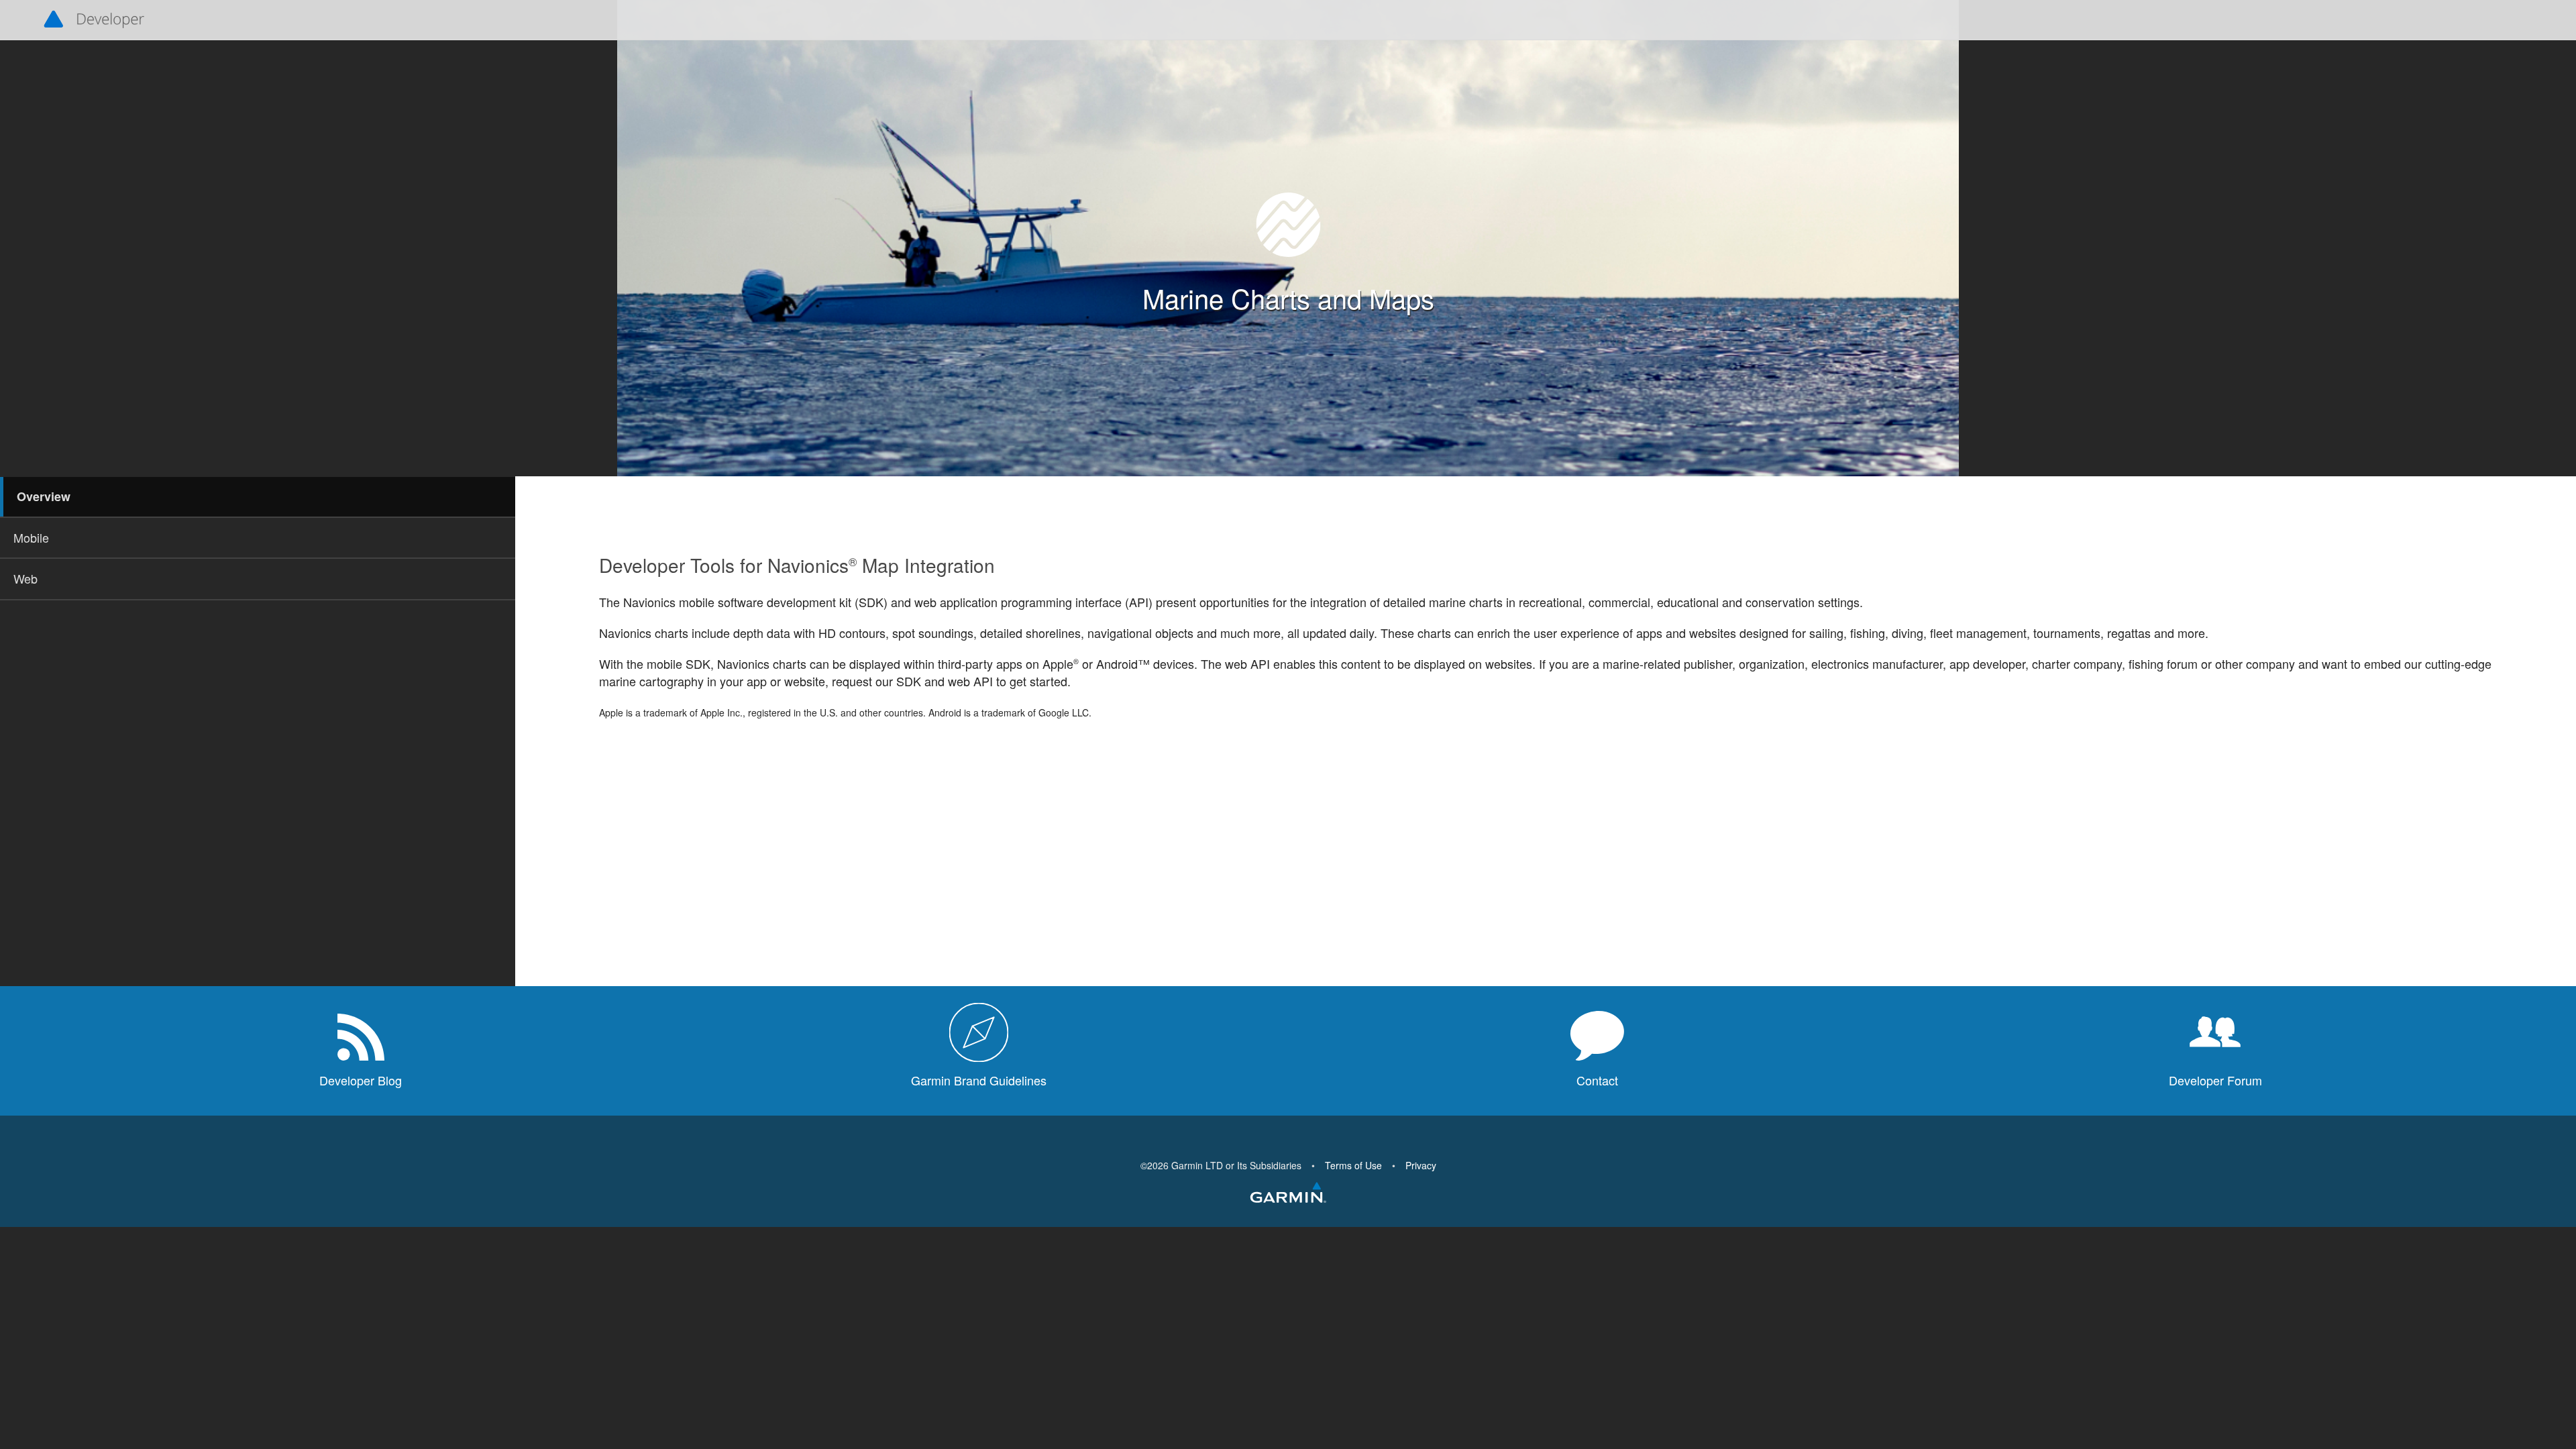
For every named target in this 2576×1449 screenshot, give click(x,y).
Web (25, 578)
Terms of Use (1353, 1165)
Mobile (31, 537)
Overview (44, 496)
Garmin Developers (94, 20)
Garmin (1288, 1193)
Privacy (1421, 1165)
